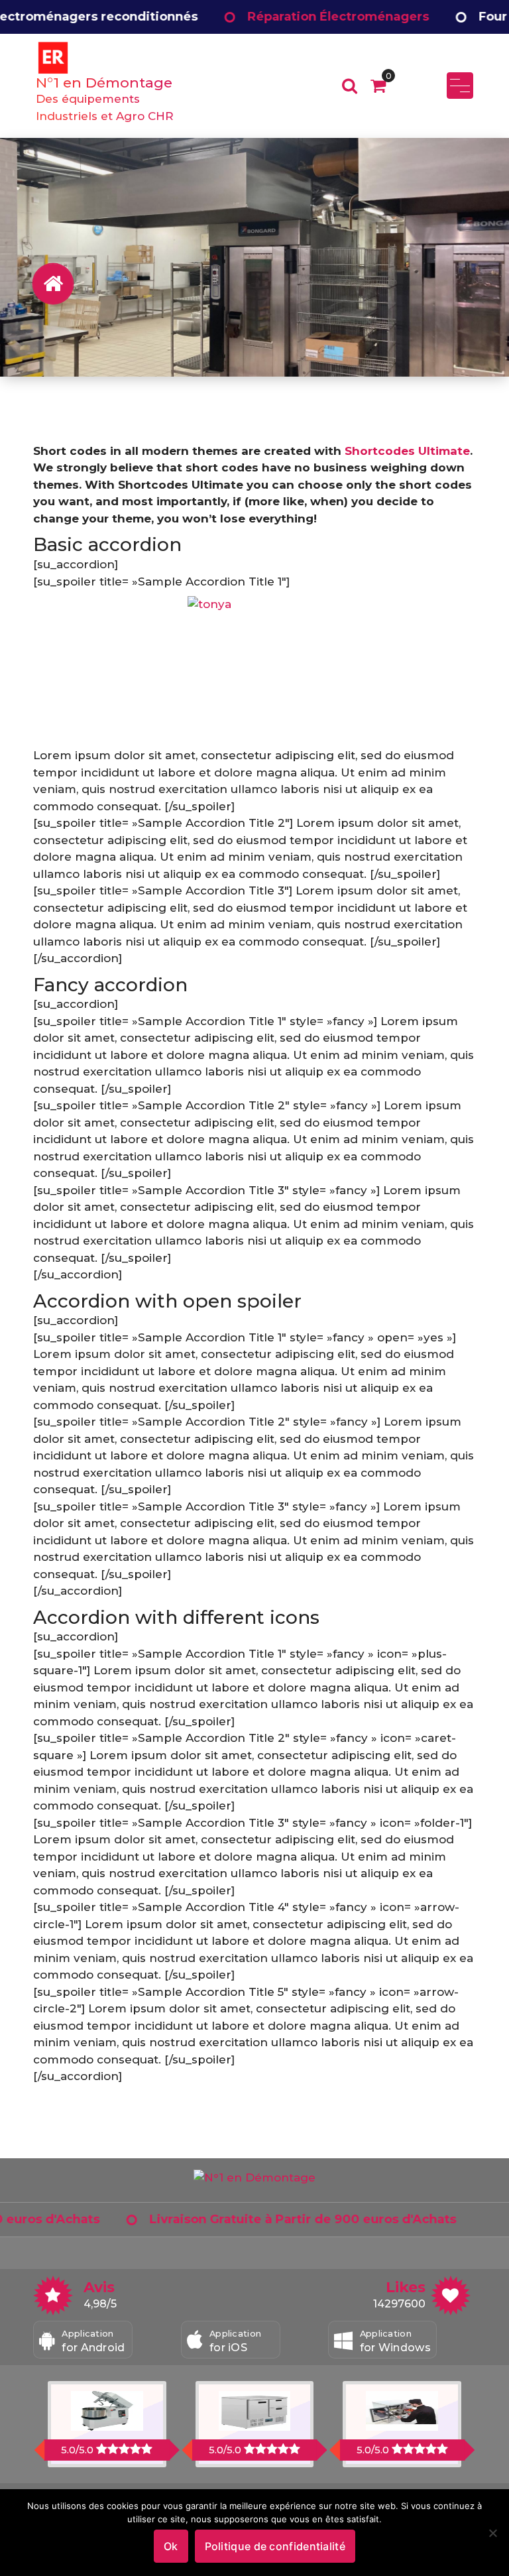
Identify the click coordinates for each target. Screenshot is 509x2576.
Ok (171, 2546)
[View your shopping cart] (378, 86)
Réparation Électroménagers (265, 17)
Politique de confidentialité (275, 2546)
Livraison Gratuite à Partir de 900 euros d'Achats (230, 2219)
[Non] (492, 2533)
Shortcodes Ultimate (407, 451)
